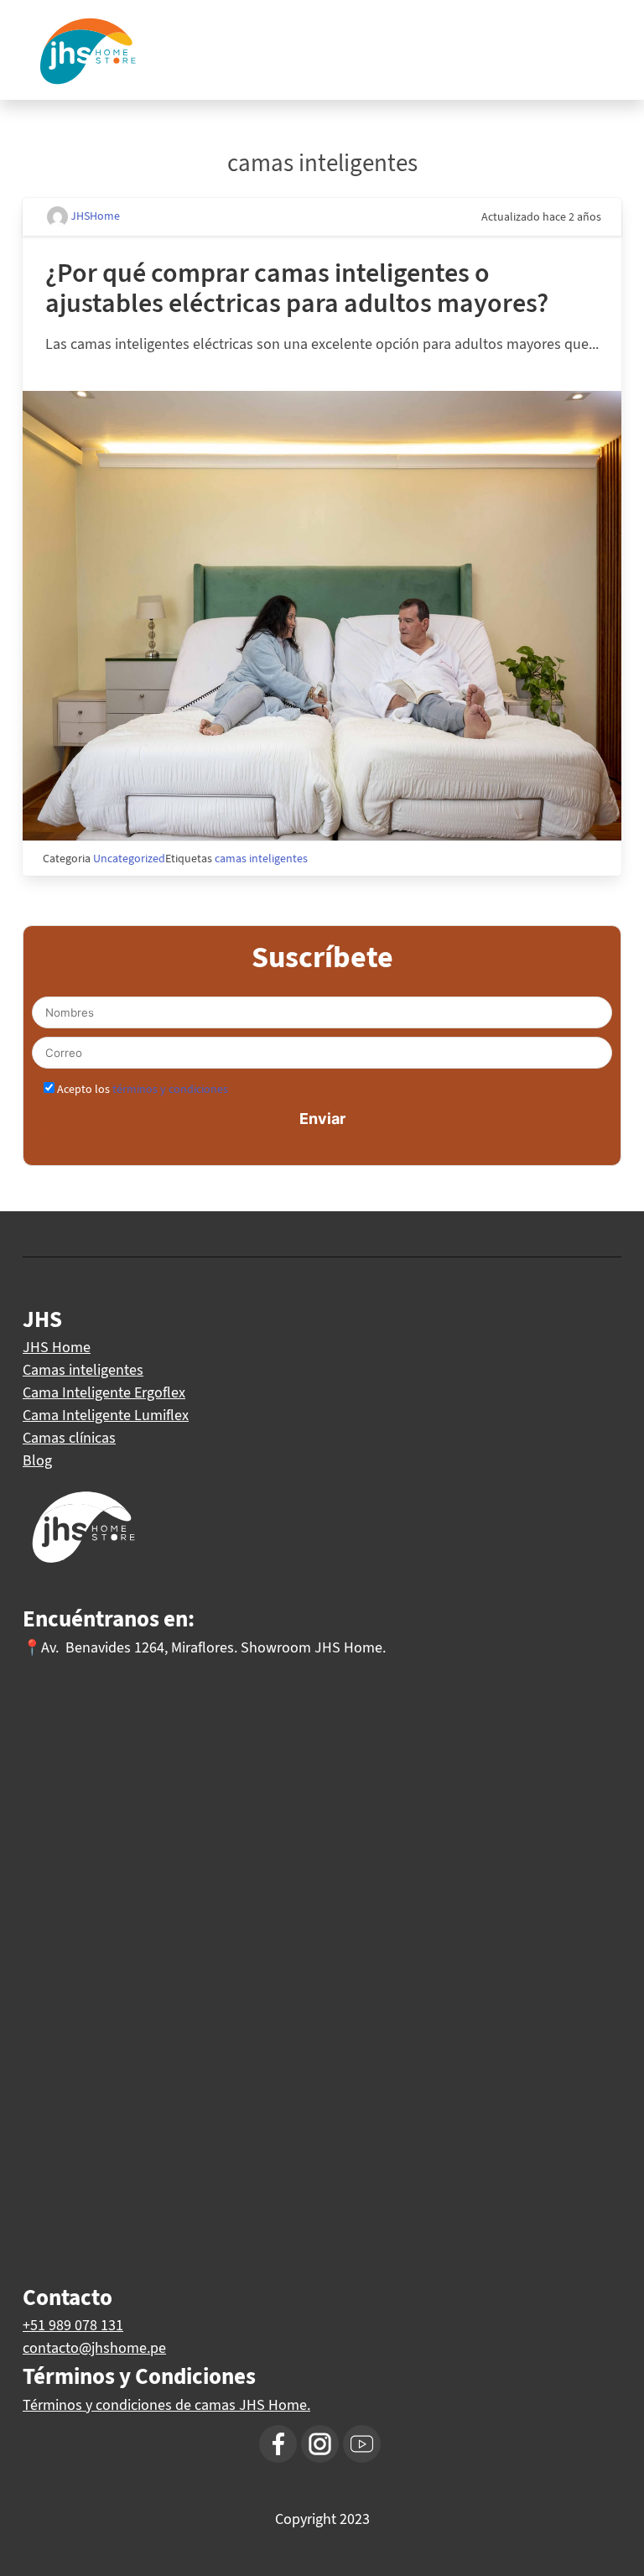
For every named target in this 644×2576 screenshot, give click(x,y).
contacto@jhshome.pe (94, 2348)
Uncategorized (129, 859)
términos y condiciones (170, 1089)
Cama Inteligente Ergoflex (104, 1392)
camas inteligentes (261, 859)
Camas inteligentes (83, 1370)
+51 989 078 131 (73, 2325)
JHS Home (57, 1347)
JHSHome (94, 216)
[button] (612, 25)
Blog (37, 1460)
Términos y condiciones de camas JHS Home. (166, 2405)
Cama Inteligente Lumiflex (106, 1415)
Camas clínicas (69, 1438)
